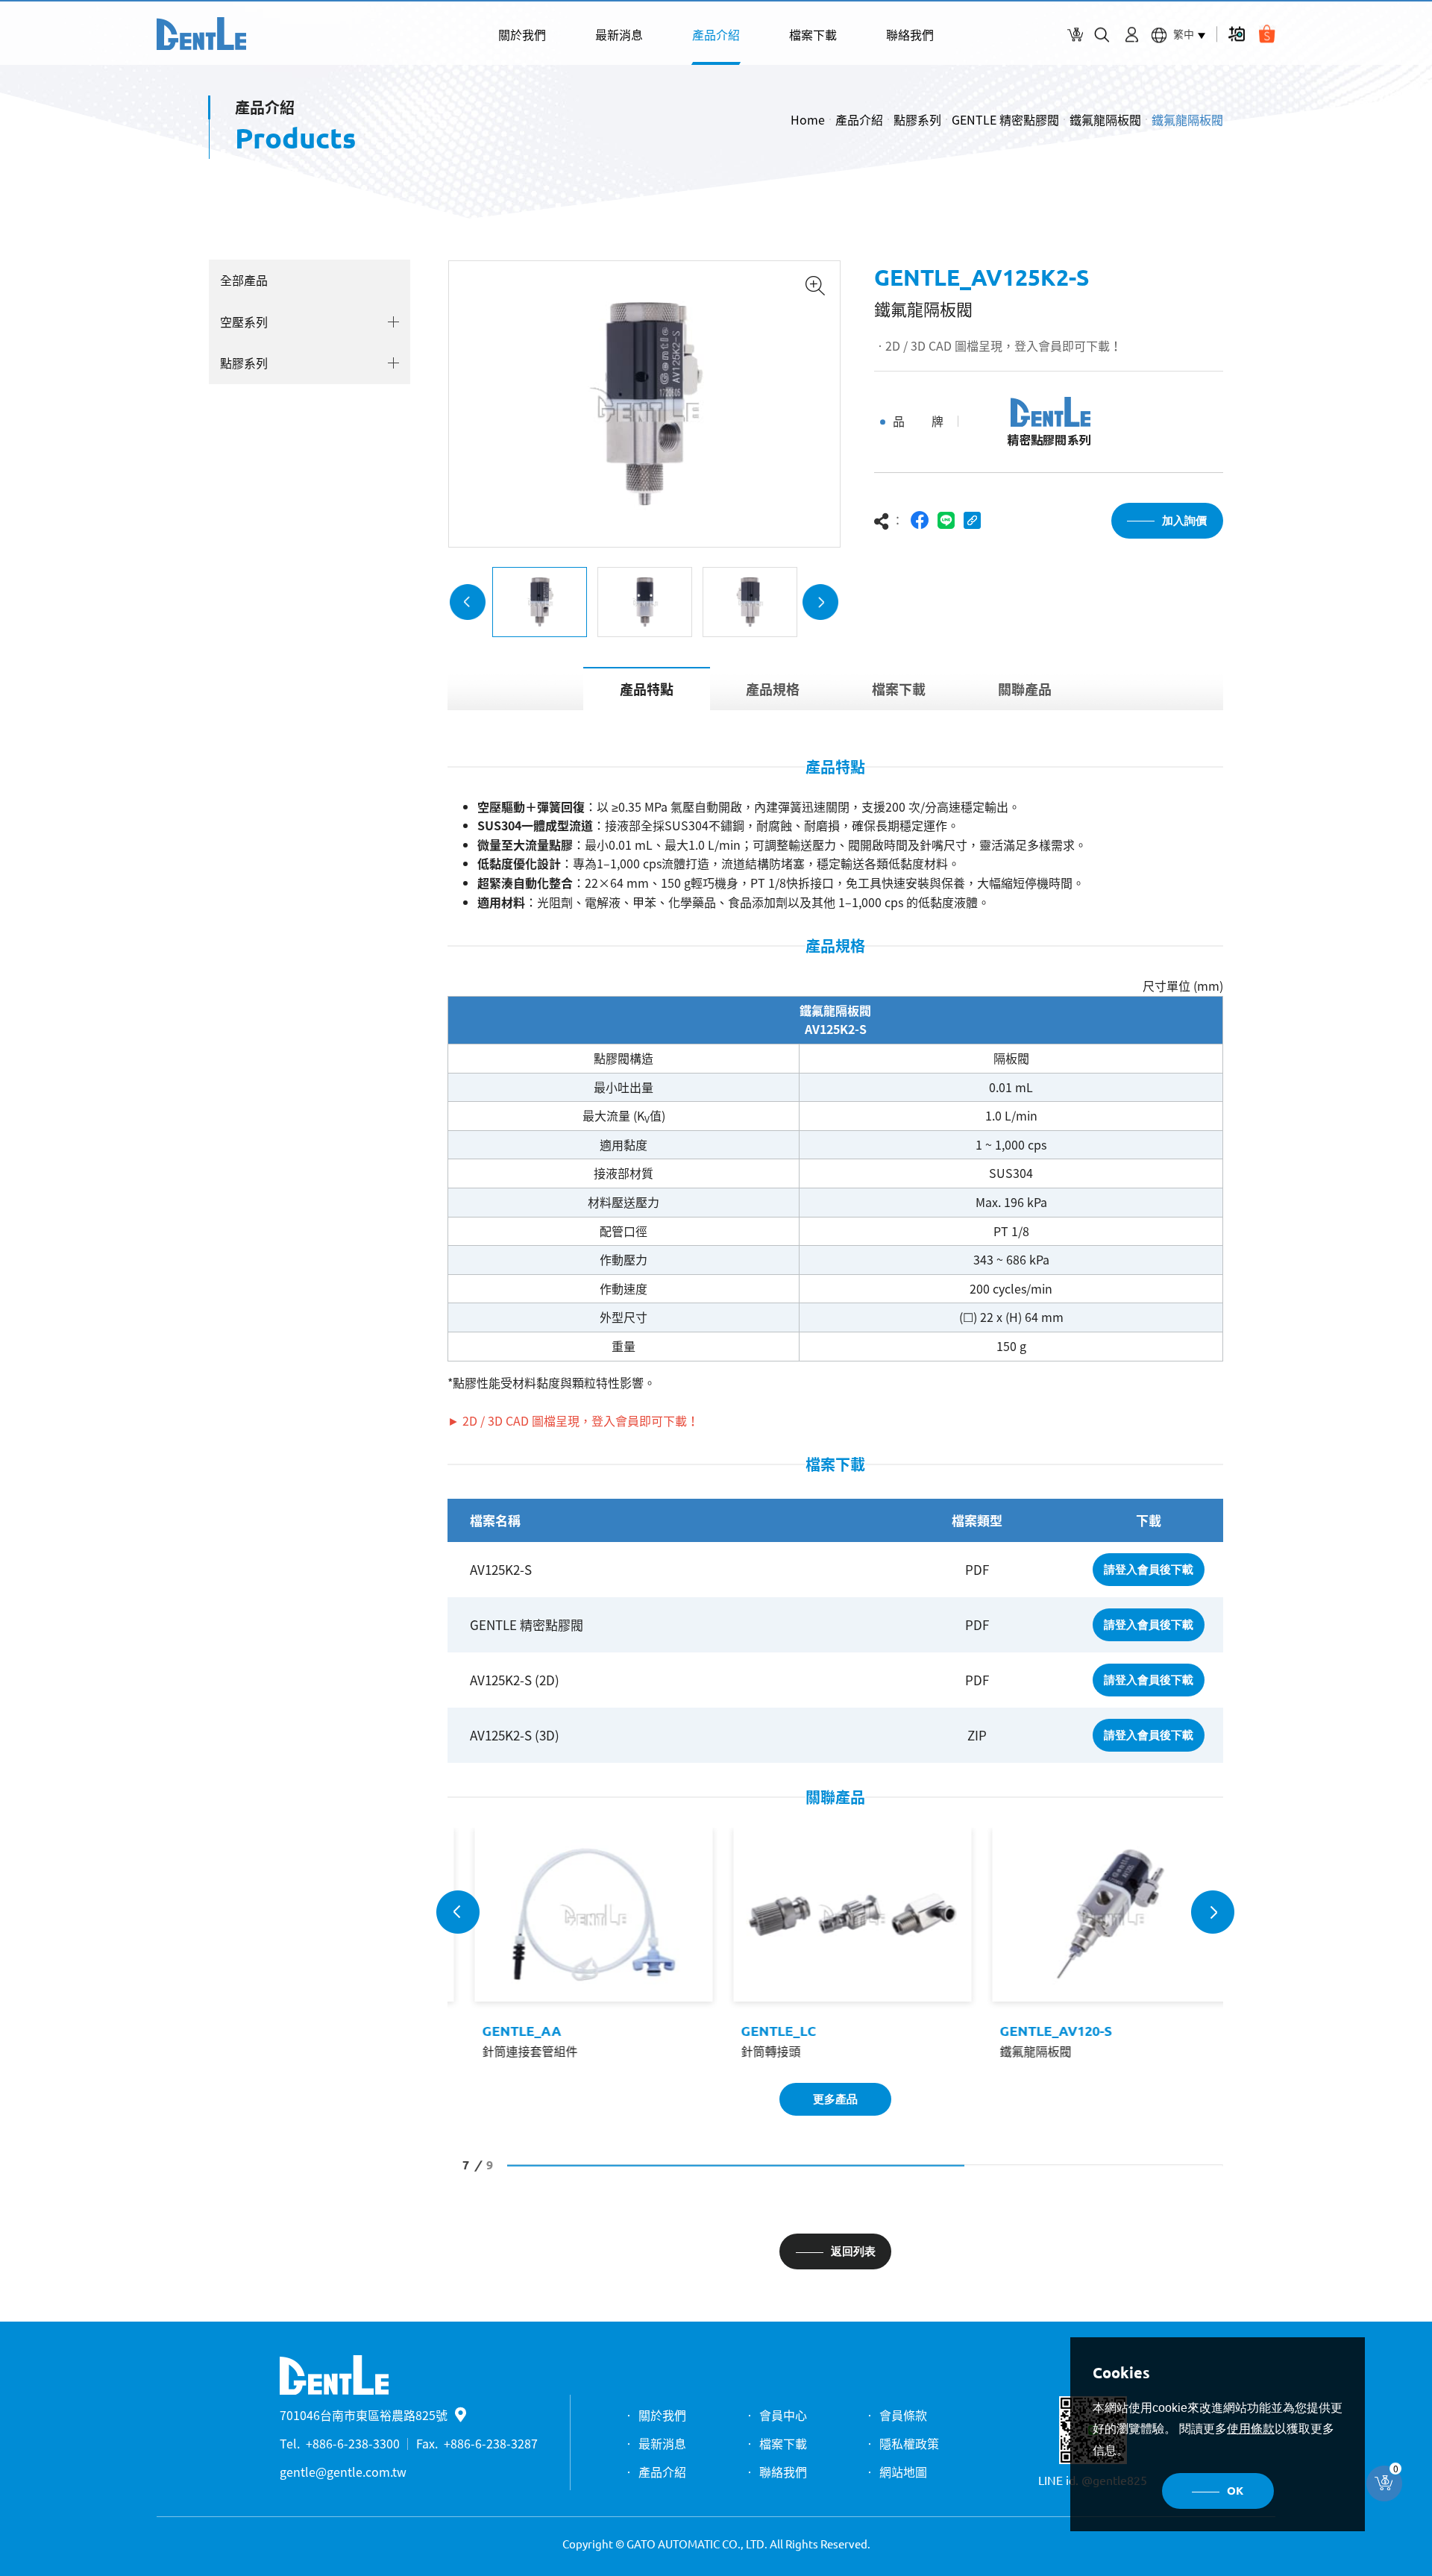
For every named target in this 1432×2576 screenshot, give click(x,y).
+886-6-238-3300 (353, 2443)
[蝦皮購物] (1267, 34)
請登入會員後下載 (1149, 1569)
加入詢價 (1184, 520)
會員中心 (783, 2415)
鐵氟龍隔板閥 (1105, 119)
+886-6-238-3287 (491, 2443)
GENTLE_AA (505, 2031)
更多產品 (835, 2099)
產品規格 (773, 689)
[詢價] (1075, 35)
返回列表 (853, 2251)
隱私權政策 (909, 2443)
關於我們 (522, 34)
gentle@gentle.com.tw (343, 2472)
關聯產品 (1025, 689)
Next (820, 602)
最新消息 (619, 34)
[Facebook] (920, 520)
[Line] (946, 520)
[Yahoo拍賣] (1236, 34)
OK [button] (1235, 2491)
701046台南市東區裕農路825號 (364, 2415)
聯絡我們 (910, 34)
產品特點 (647, 689)
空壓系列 (244, 322)
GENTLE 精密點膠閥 (1005, 119)
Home (808, 119)
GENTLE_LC (762, 2031)
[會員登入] (1132, 35)
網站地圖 (903, 2472)
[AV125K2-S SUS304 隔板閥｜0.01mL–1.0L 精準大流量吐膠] (201, 34)
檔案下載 (813, 34)
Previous (468, 602)
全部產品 (244, 280)
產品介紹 (716, 34)
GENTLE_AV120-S (1039, 2031)
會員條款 (903, 2415)
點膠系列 (917, 119)
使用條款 (1251, 2429)
